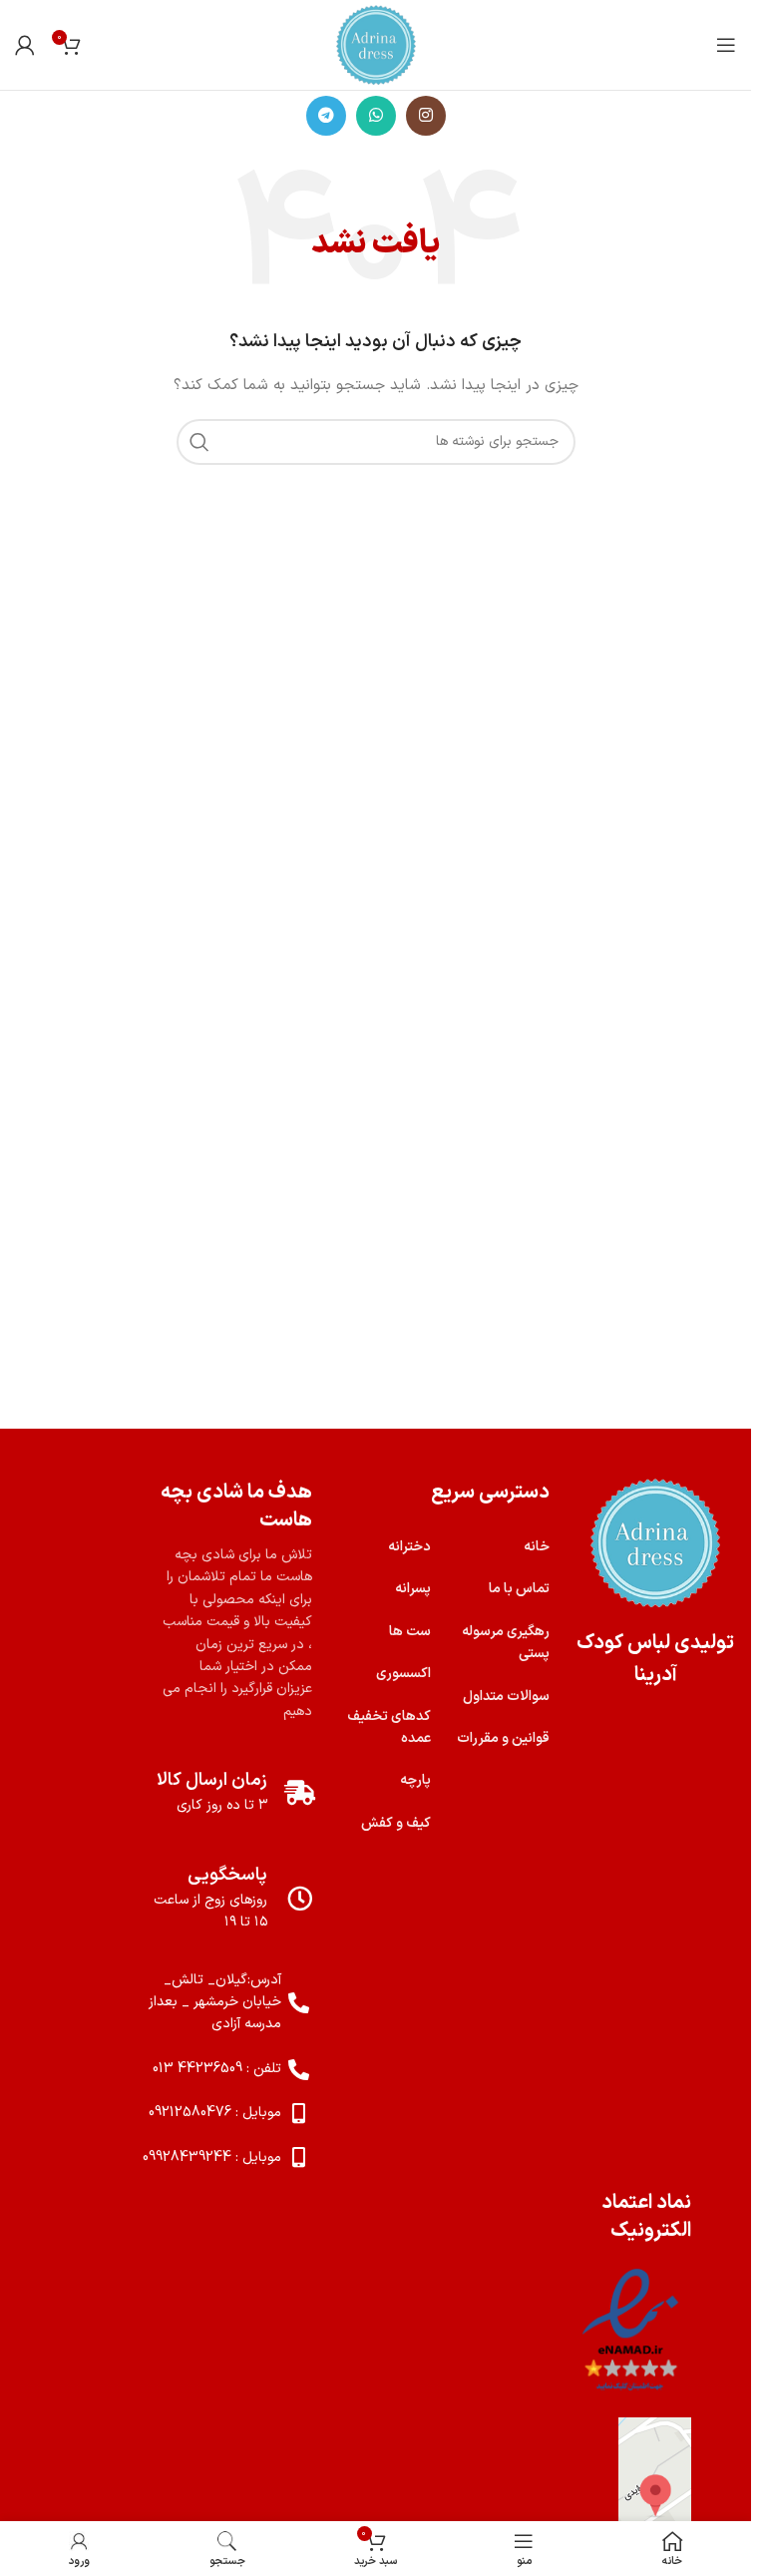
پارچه (415, 1780)
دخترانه (409, 1547)
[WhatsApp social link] (376, 116)
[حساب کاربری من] (25, 45)
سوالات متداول (506, 1697)
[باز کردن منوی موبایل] (726, 45)
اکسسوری (403, 1674)
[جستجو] (199, 442)
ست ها (410, 1632)
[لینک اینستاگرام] (426, 116)
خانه (537, 1547)
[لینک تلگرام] (326, 116)
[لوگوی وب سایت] (376, 44)
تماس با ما (519, 1589)
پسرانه (413, 1589)
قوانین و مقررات (503, 1738)
